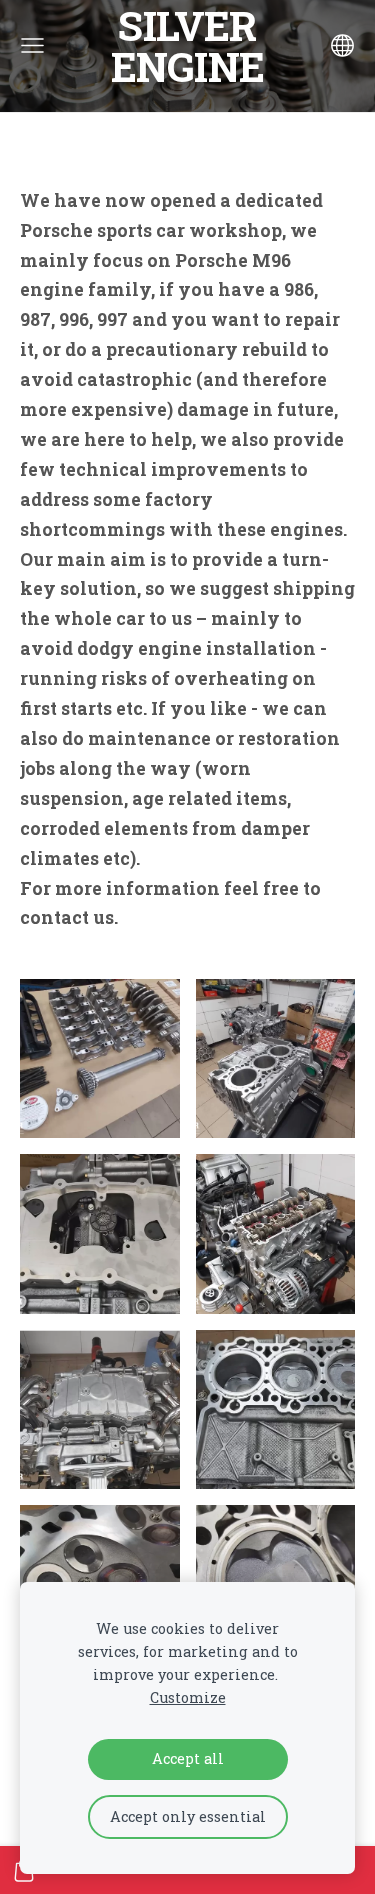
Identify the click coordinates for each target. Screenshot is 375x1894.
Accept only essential (188, 1816)
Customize (188, 1697)
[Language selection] (342, 45)
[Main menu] (32, 45)
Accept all (188, 1758)
